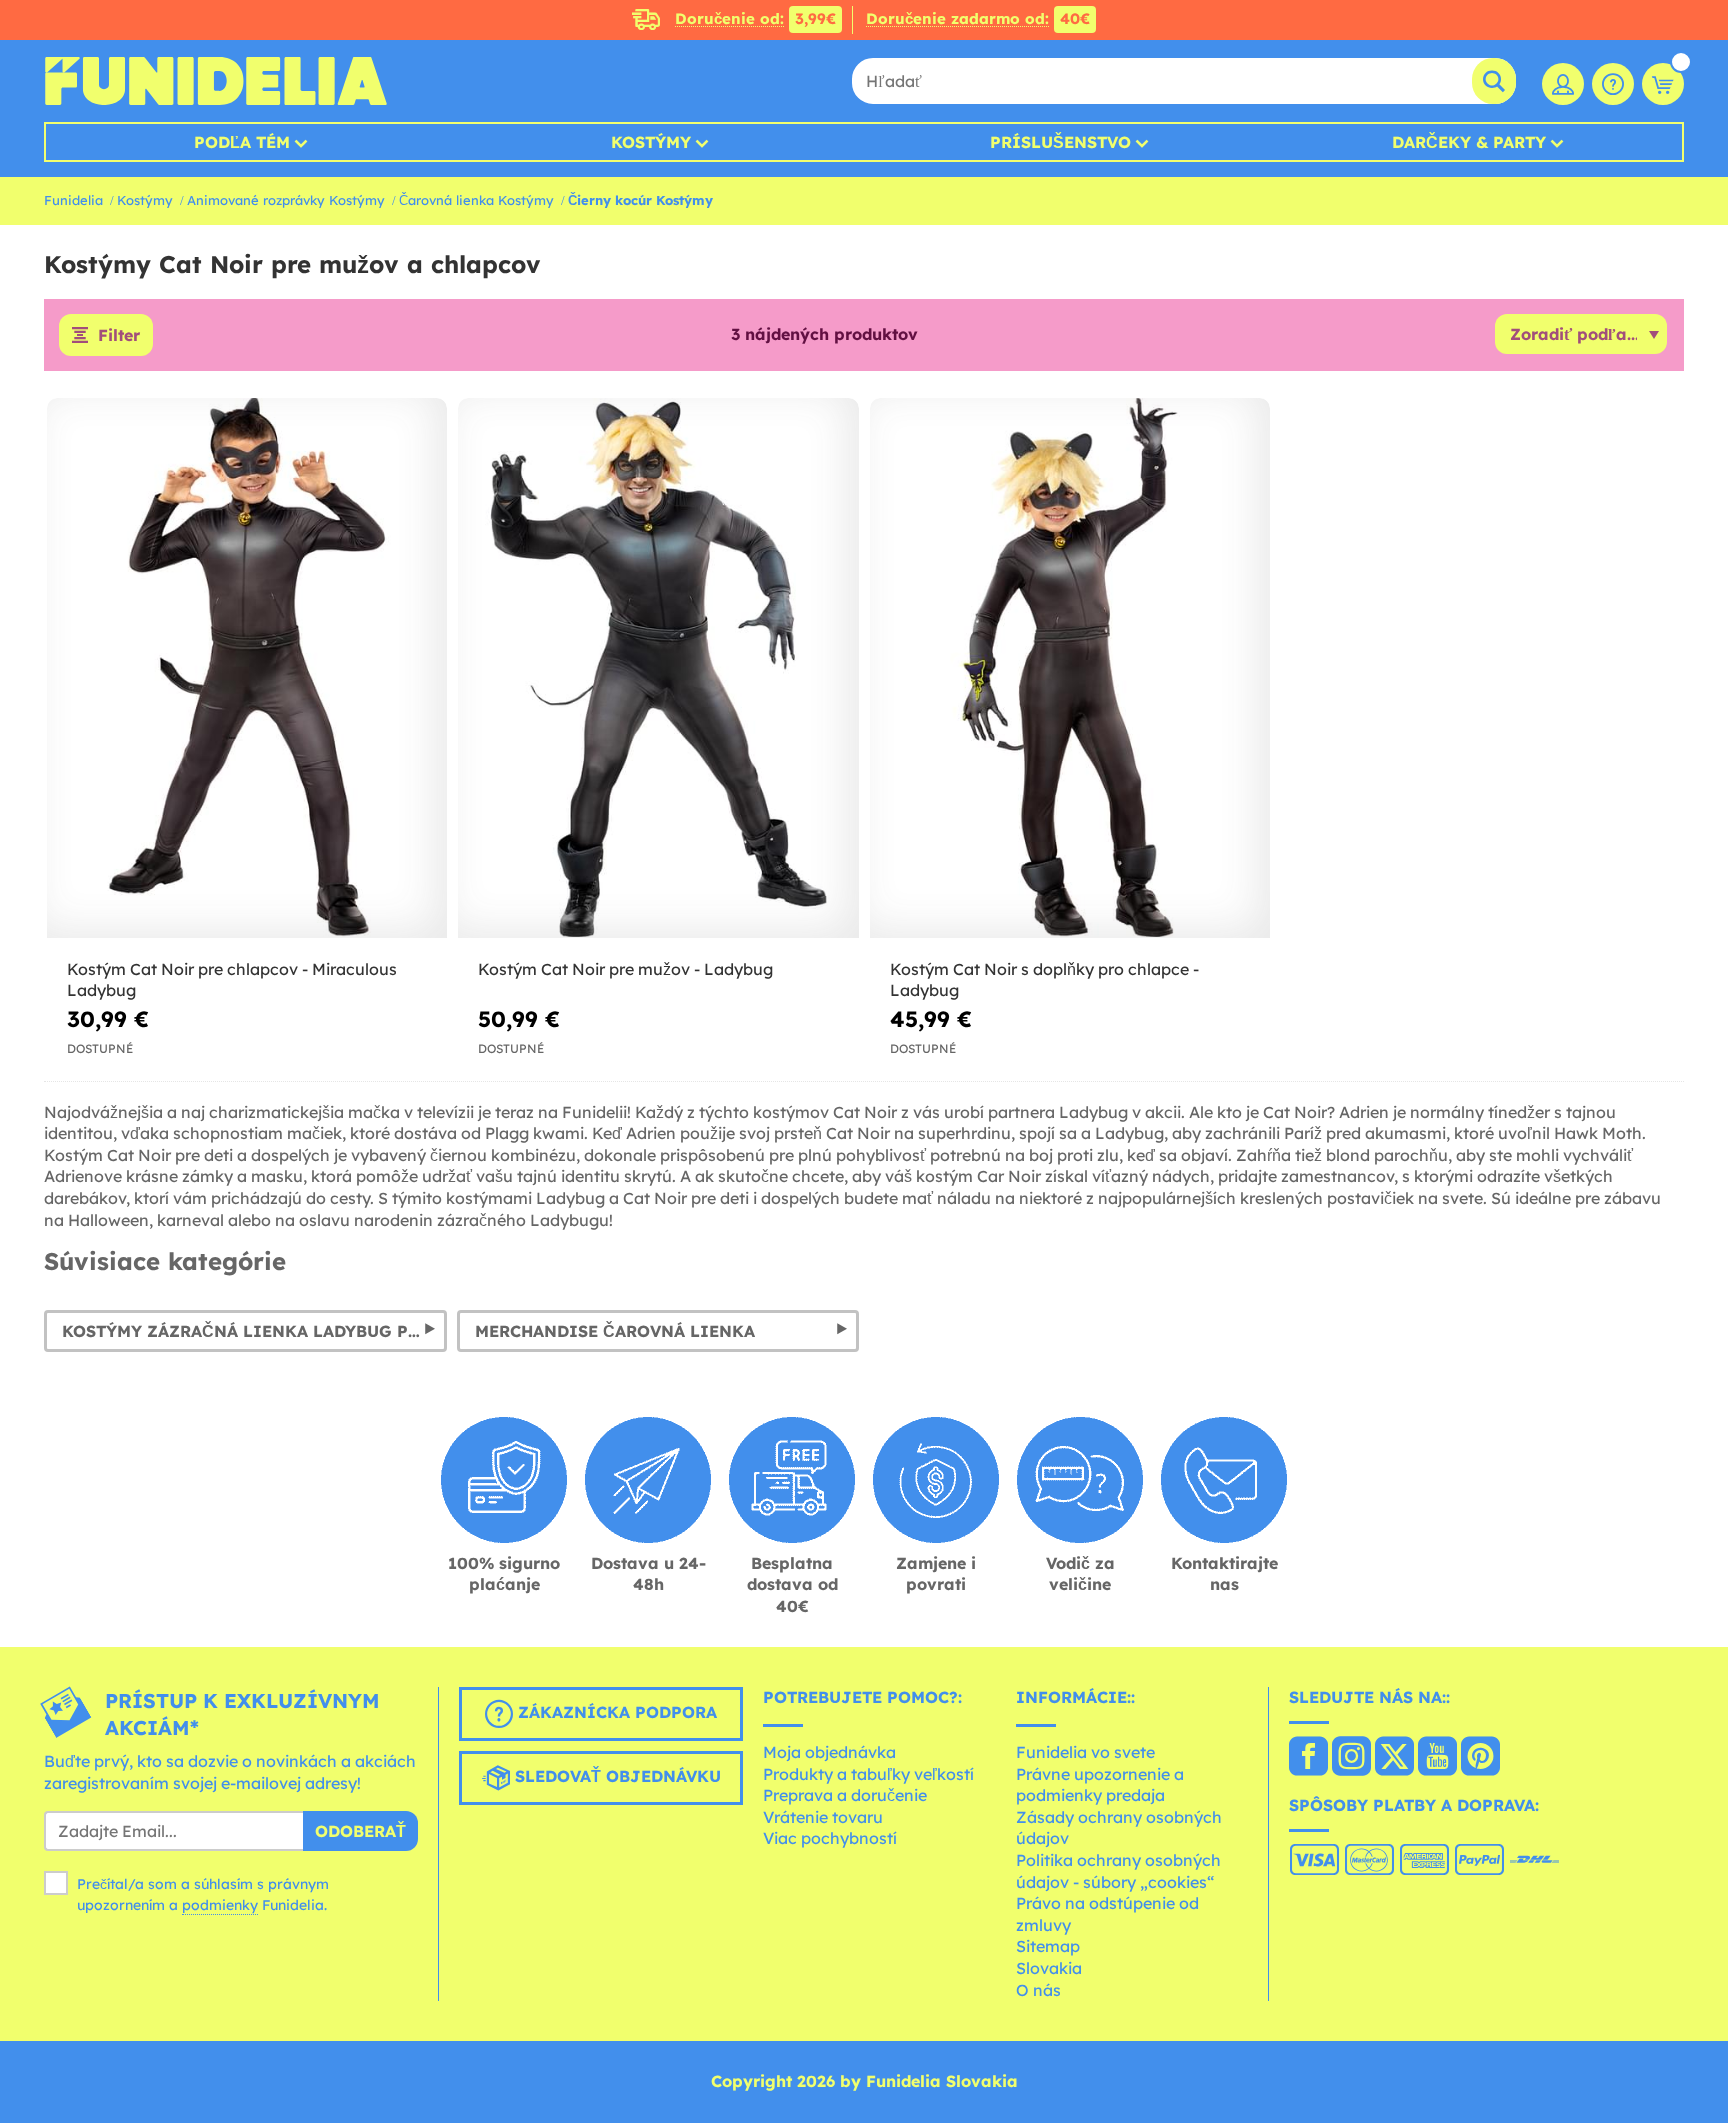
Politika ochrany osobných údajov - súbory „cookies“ (1118, 1871)
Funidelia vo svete (1085, 1752)
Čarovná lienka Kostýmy (476, 200)
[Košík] (1663, 84)
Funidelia (73, 200)
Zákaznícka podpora (615, 1713)
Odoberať (360, 1831)
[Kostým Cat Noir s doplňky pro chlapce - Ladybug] (1070, 668)
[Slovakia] (1308, 1758)
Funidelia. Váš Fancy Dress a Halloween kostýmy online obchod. (215, 81)
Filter (119, 335)
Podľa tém (242, 142)
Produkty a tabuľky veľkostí (868, 1774)
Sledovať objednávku (615, 1777)
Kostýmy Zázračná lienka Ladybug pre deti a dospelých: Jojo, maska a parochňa (254, 1331)
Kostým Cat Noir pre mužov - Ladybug (625, 969)
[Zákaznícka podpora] (1613, 84)
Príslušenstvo (1060, 142)
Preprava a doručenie (845, 1795)
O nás (1038, 1990)
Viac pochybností (830, 1838)
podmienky (220, 1905)
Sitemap (1048, 1946)
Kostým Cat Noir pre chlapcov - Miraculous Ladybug (232, 979)
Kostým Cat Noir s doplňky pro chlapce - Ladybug (1044, 979)
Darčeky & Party (1469, 142)
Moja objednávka (829, 1752)
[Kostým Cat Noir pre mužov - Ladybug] (658, 668)
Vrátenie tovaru (823, 1817)
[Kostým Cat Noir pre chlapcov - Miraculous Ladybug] (247, 668)
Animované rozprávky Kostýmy (286, 200)
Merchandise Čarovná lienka (615, 1331)
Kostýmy (651, 142)
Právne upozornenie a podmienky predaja (1100, 1785)
